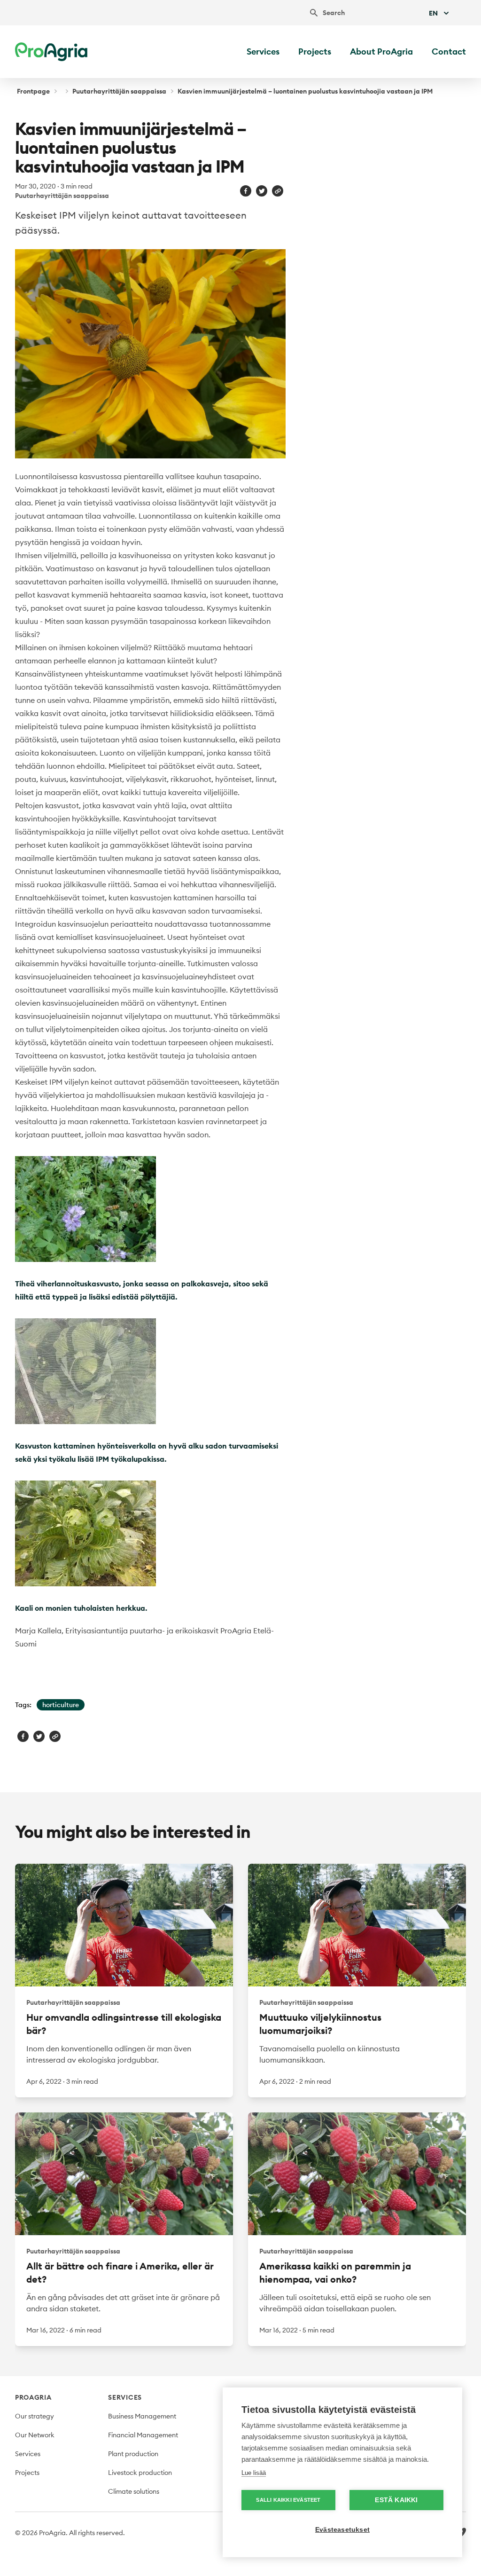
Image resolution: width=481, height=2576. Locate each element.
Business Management (142, 2416)
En (433, 13)
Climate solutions (134, 2491)
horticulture (61, 1705)
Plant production (133, 2454)
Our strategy (35, 2416)
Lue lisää (254, 2473)
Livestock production (140, 2473)
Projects (315, 51)
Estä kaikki (396, 2500)
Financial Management (143, 2435)
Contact (449, 51)
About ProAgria (381, 51)
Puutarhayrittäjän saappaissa (119, 91)
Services (263, 51)
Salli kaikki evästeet (288, 2500)
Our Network (35, 2435)
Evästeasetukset (342, 2530)
